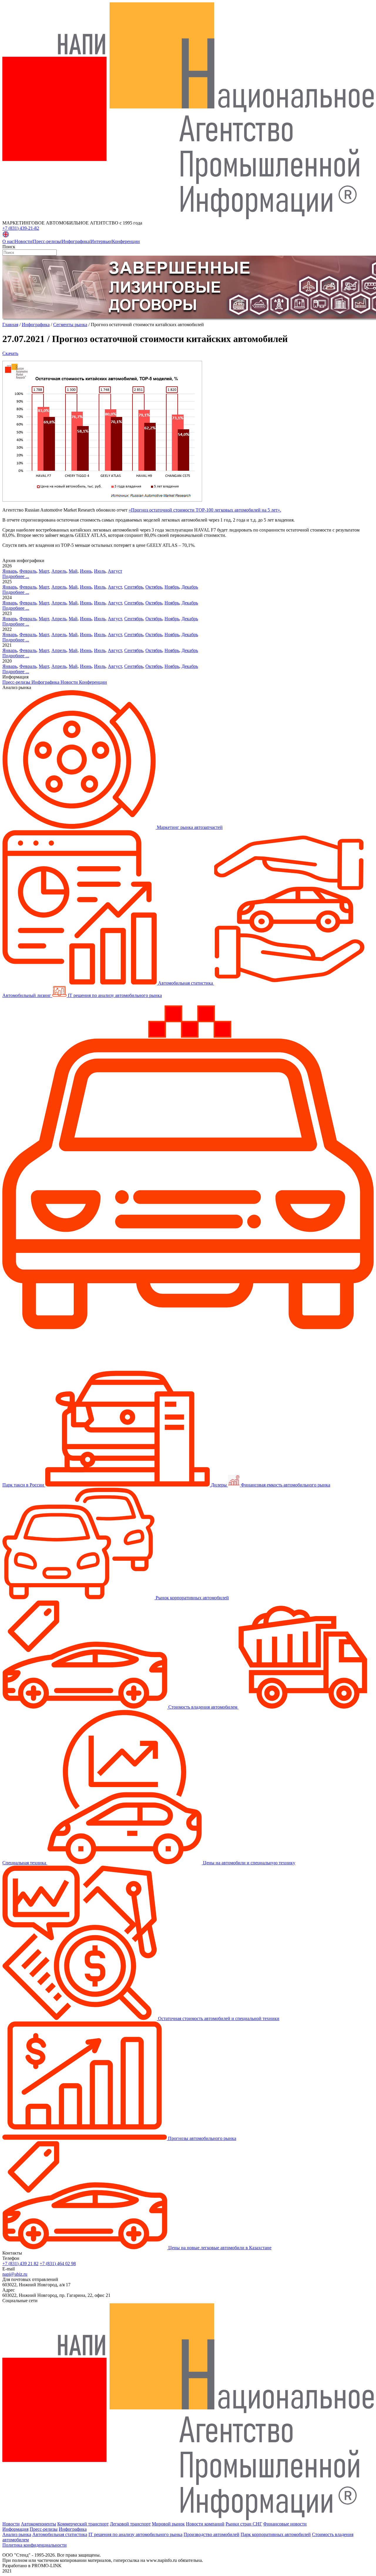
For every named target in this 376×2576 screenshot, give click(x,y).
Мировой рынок (168, 2524)
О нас (8, 241)
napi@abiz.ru (15, 2274)
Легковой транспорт (130, 2524)
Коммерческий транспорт (83, 2524)
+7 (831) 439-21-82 (21, 228)
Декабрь (190, 587)
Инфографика (76, 241)
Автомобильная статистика (60, 2534)
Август (115, 571)
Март (44, 571)
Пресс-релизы (47, 241)
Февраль (28, 571)
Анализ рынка (17, 2534)
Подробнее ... (16, 576)
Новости (23, 241)
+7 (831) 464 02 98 (58, 2264)
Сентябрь (134, 587)
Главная (10, 325)
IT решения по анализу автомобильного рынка (135, 2534)
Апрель (59, 571)
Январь (10, 571)
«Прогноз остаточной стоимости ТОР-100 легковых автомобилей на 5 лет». (205, 510)
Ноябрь (172, 587)
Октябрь (154, 587)
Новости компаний (205, 2524)
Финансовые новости (285, 2524)
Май (73, 571)
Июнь (86, 571)
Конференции (126, 241)
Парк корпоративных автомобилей (276, 2534)
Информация (15, 2529)
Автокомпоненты (38, 2524)
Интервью (101, 241)
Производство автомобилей (211, 2534)
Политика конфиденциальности (35, 2545)
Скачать (10, 353)
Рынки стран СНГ (244, 2524)
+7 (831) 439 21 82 (20, 2264)
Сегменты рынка (70, 325)
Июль (100, 571)
